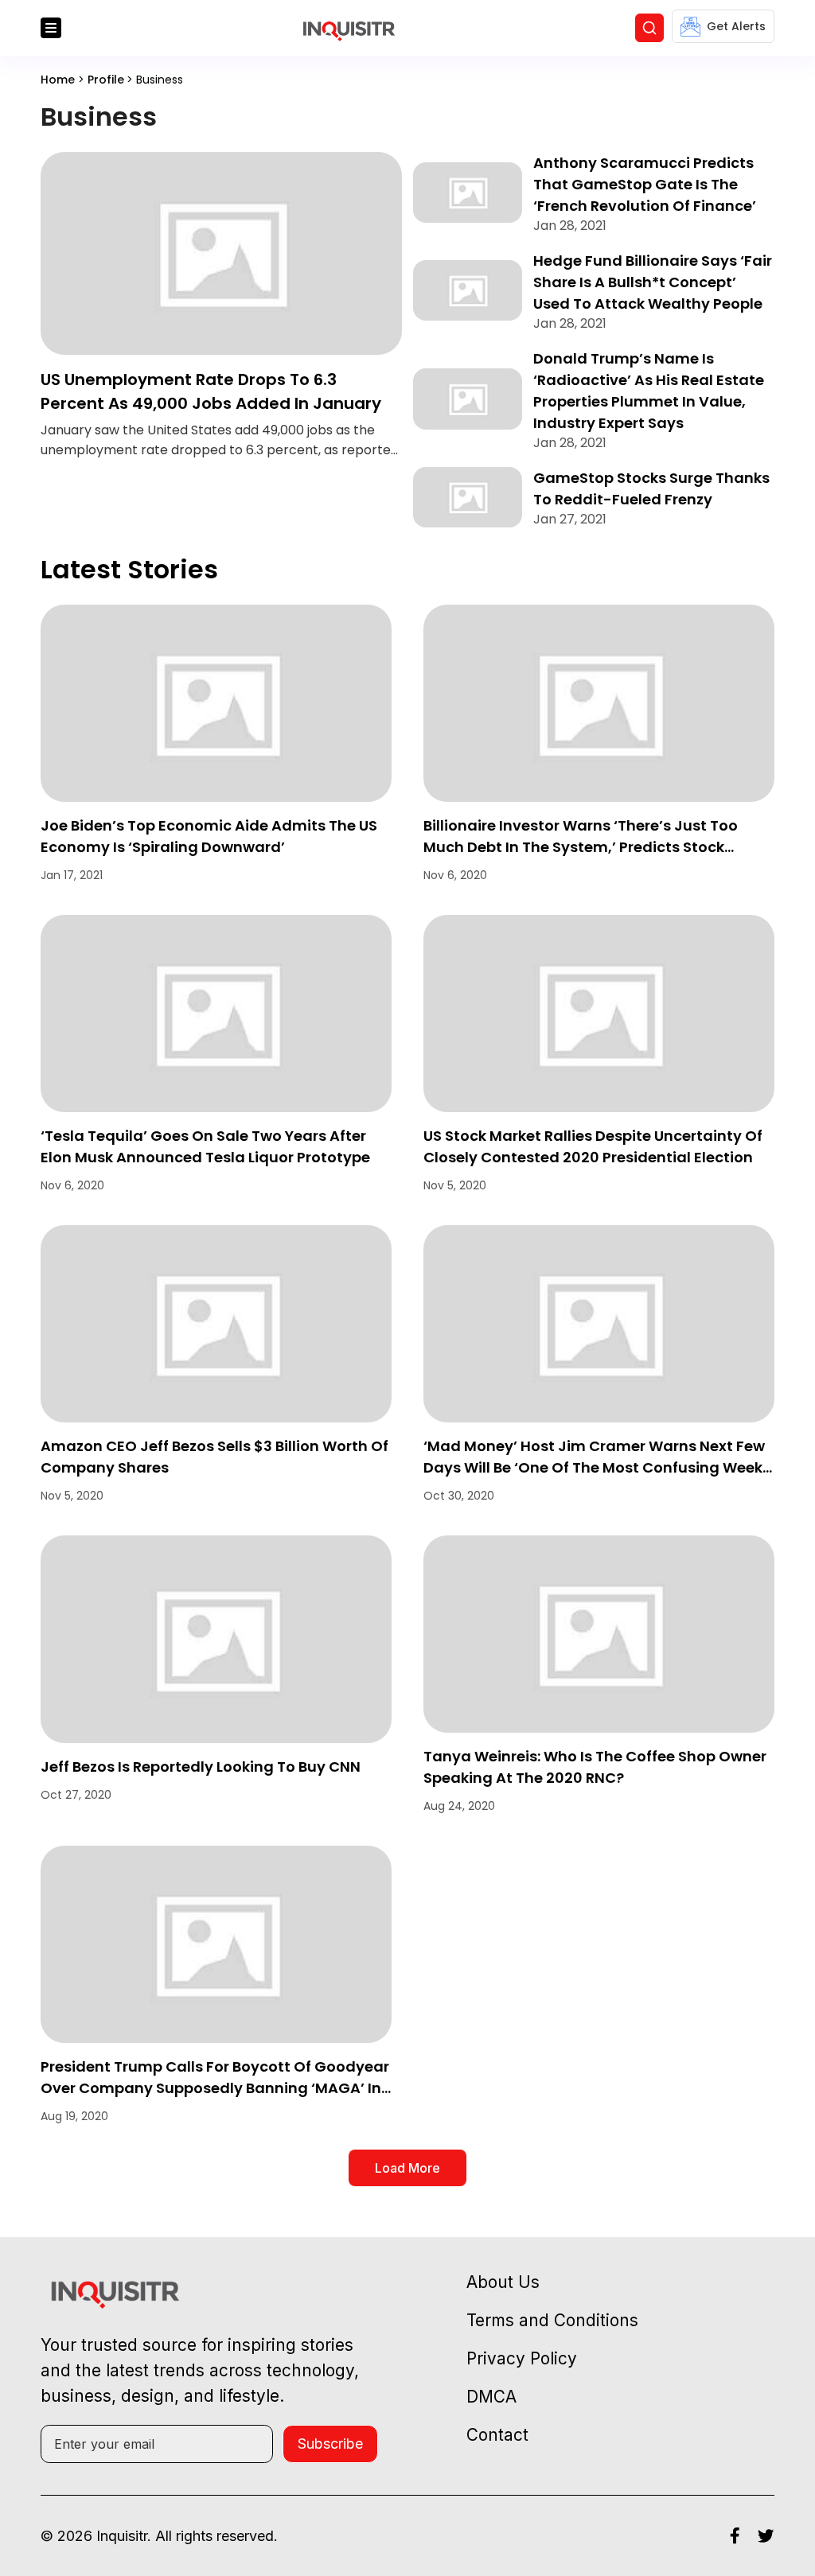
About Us (503, 2282)
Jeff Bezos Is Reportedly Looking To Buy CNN (201, 1767)
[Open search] (649, 28)
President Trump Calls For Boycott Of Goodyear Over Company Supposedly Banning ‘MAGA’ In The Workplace (215, 2088)
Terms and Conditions (552, 2320)
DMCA (491, 2397)
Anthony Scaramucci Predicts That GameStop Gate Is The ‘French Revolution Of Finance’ (645, 184)
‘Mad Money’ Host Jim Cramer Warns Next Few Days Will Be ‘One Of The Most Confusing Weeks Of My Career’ (597, 1467)
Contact (497, 2435)
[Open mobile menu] (51, 28)
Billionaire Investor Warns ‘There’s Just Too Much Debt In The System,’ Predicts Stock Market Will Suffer (581, 847)
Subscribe (330, 2444)
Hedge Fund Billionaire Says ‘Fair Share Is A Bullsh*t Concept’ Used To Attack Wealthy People (653, 282)
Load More (407, 2168)
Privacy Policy (522, 2358)
